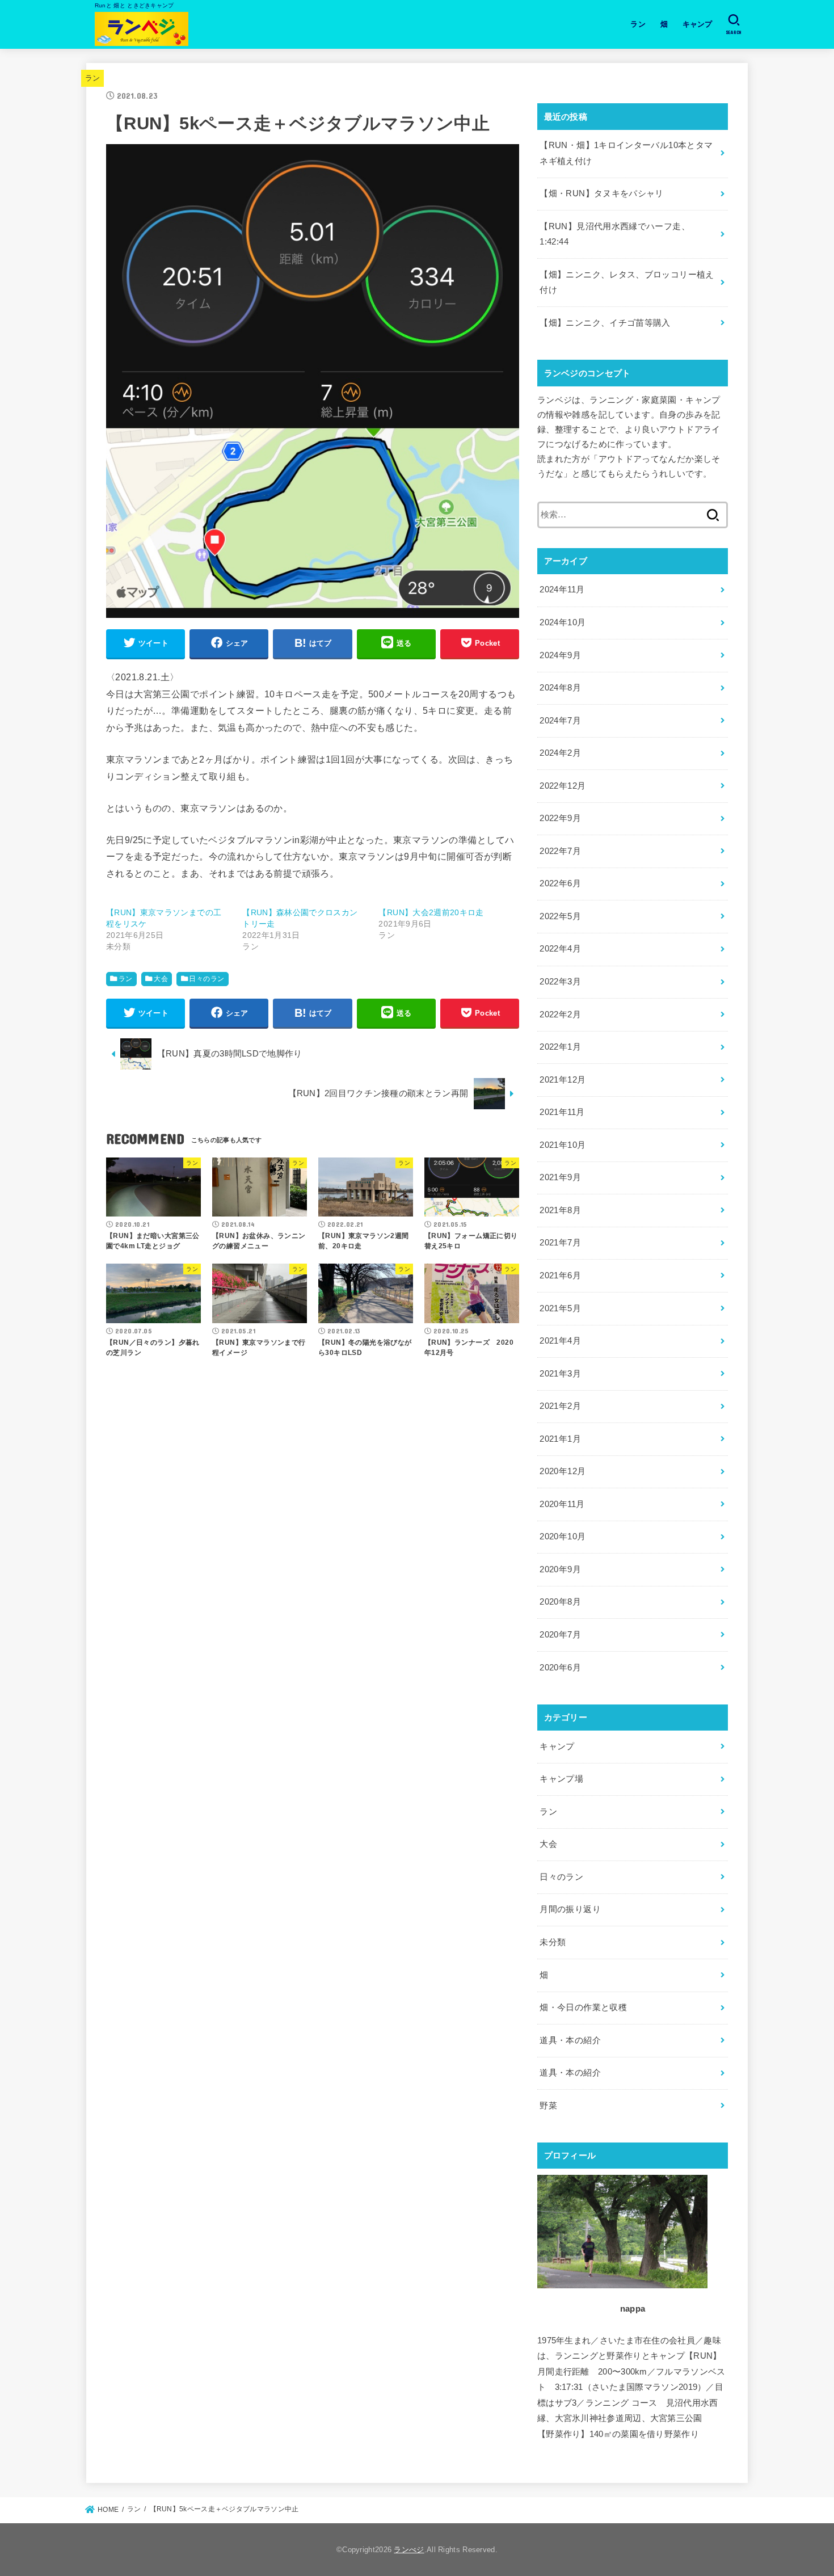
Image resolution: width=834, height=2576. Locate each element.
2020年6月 (560, 1668)
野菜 (548, 2106)
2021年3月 (560, 1374)
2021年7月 (560, 1243)
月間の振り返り (570, 1909)
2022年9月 (560, 818)
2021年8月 (560, 1210)
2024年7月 (560, 721)
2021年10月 (563, 1145)
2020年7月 (560, 1635)
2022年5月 (560, 916)
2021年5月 (560, 1308)
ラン (638, 24)
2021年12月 (563, 1080)
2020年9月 (560, 1569)
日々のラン (207, 979)
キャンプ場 (561, 1779)
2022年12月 (563, 786)
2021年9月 (560, 1177)
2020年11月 (562, 1504)
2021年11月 (562, 1112)
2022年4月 (560, 949)
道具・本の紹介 (570, 2040)
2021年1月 (560, 1439)
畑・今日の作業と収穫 (583, 2007)
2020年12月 (563, 1471)
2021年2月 (560, 1406)
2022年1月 (560, 1047)
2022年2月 (560, 1015)
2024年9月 (560, 655)
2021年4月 (560, 1341)
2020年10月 (563, 1537)
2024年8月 (560, 688)
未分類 (553, 1942)
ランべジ (409, 2550)
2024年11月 (562, 590)
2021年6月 (560, 1276)
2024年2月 (560, 753)
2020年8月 (560, 1602)
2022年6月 (560, 883)
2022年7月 (560, 851)
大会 (161, 979)
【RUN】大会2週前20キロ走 (431, 912)
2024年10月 (563, 622)
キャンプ (698, 24)
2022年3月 (560, 982)
